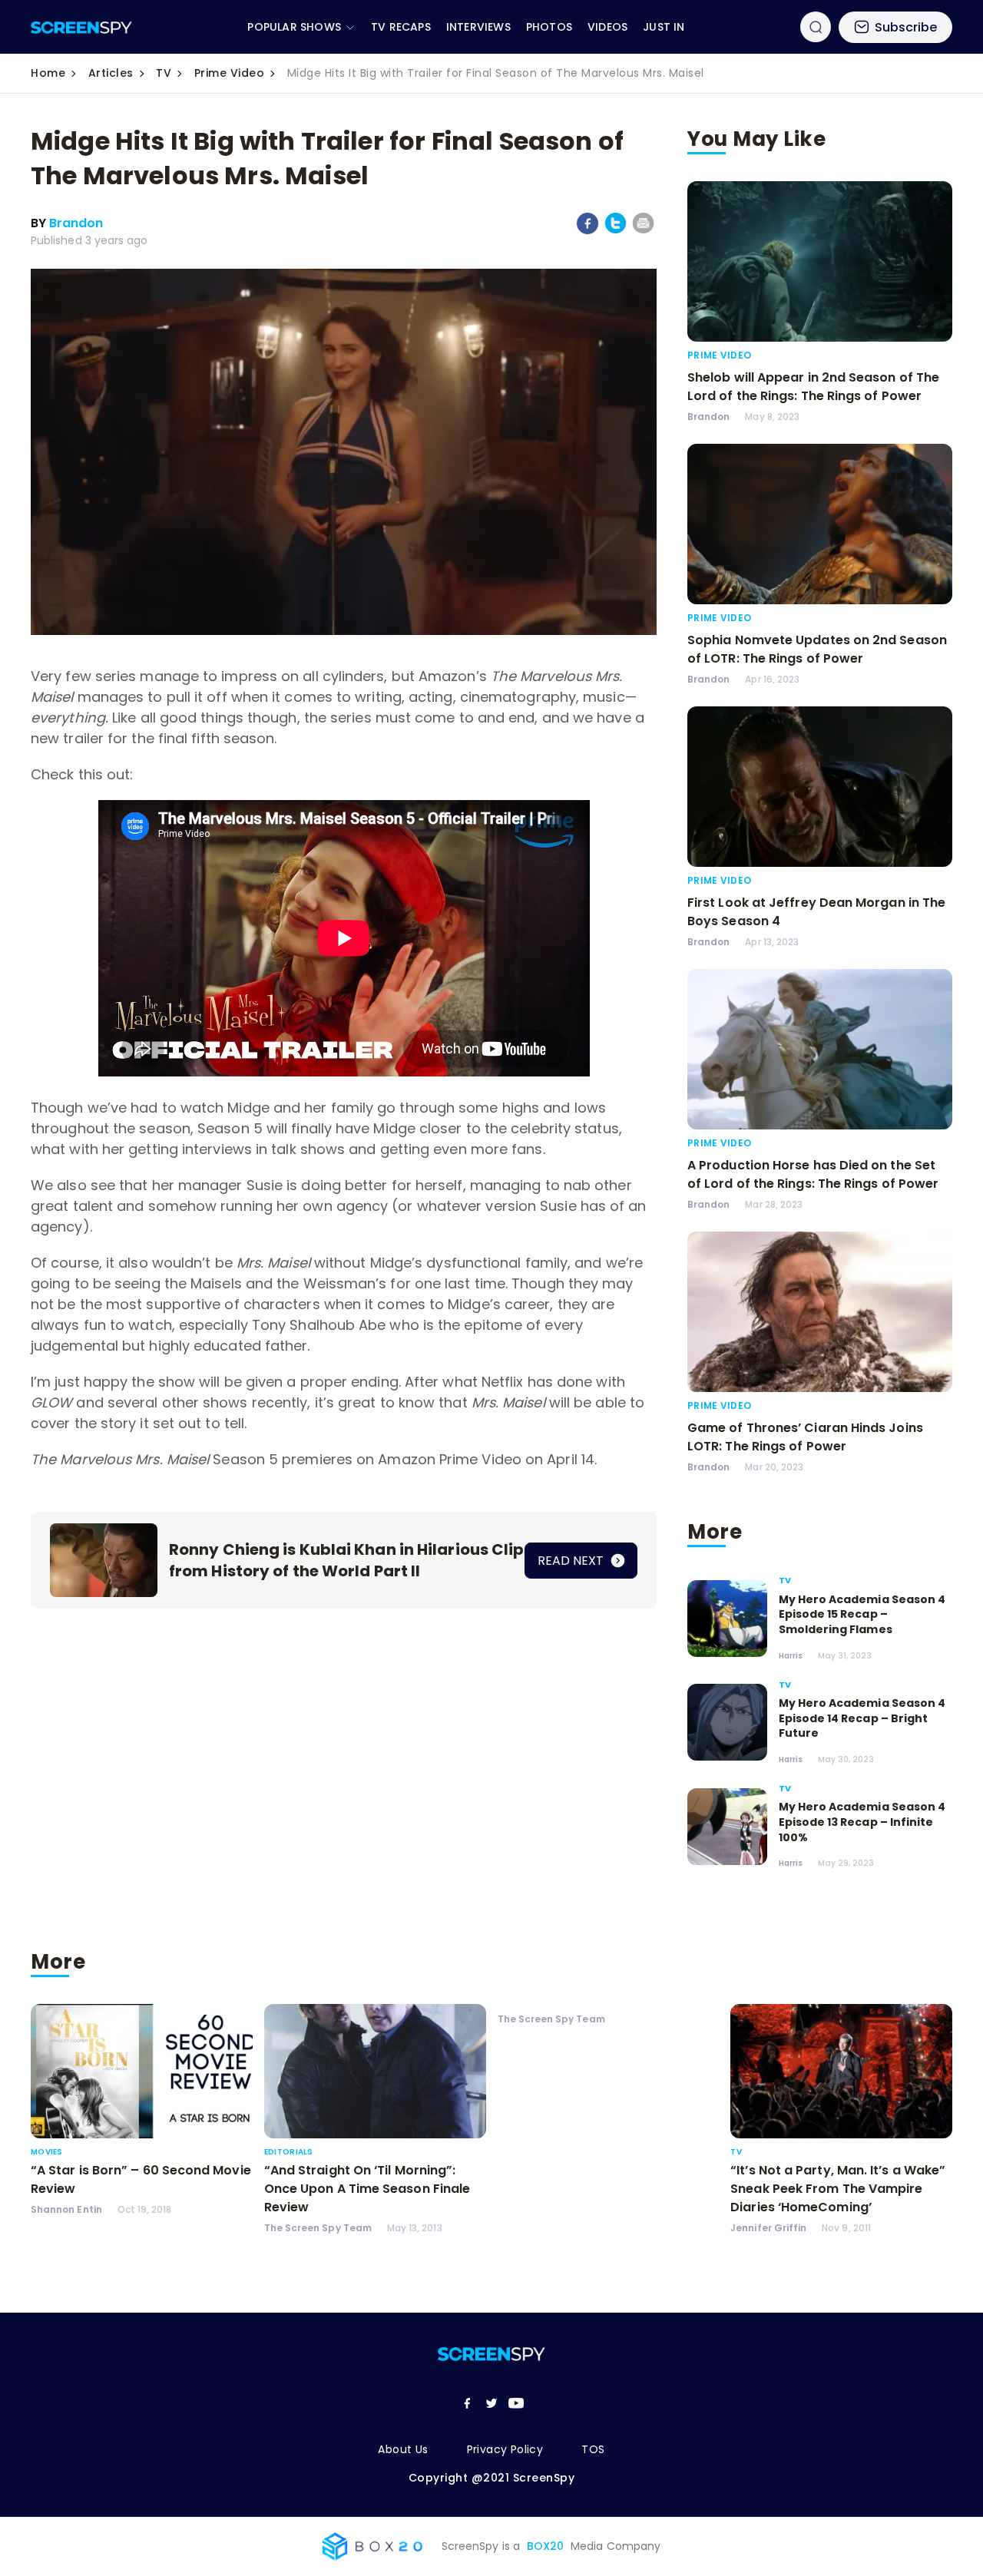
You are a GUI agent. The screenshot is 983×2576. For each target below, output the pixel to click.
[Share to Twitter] (616, 231)
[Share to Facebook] (588, 231)
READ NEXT (572, 1561)
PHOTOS (549, 27)
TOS (593, 2449)
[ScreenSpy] (81, 27)
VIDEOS (607, 27)
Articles (111, 73)
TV (164, 73)
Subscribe (906, 27)
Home (48, 73)
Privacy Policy (505, 2449)
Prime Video (230, 73)
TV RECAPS (401, 27)
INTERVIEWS (478, 27)
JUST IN (664, 27)
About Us (403, 2449)
